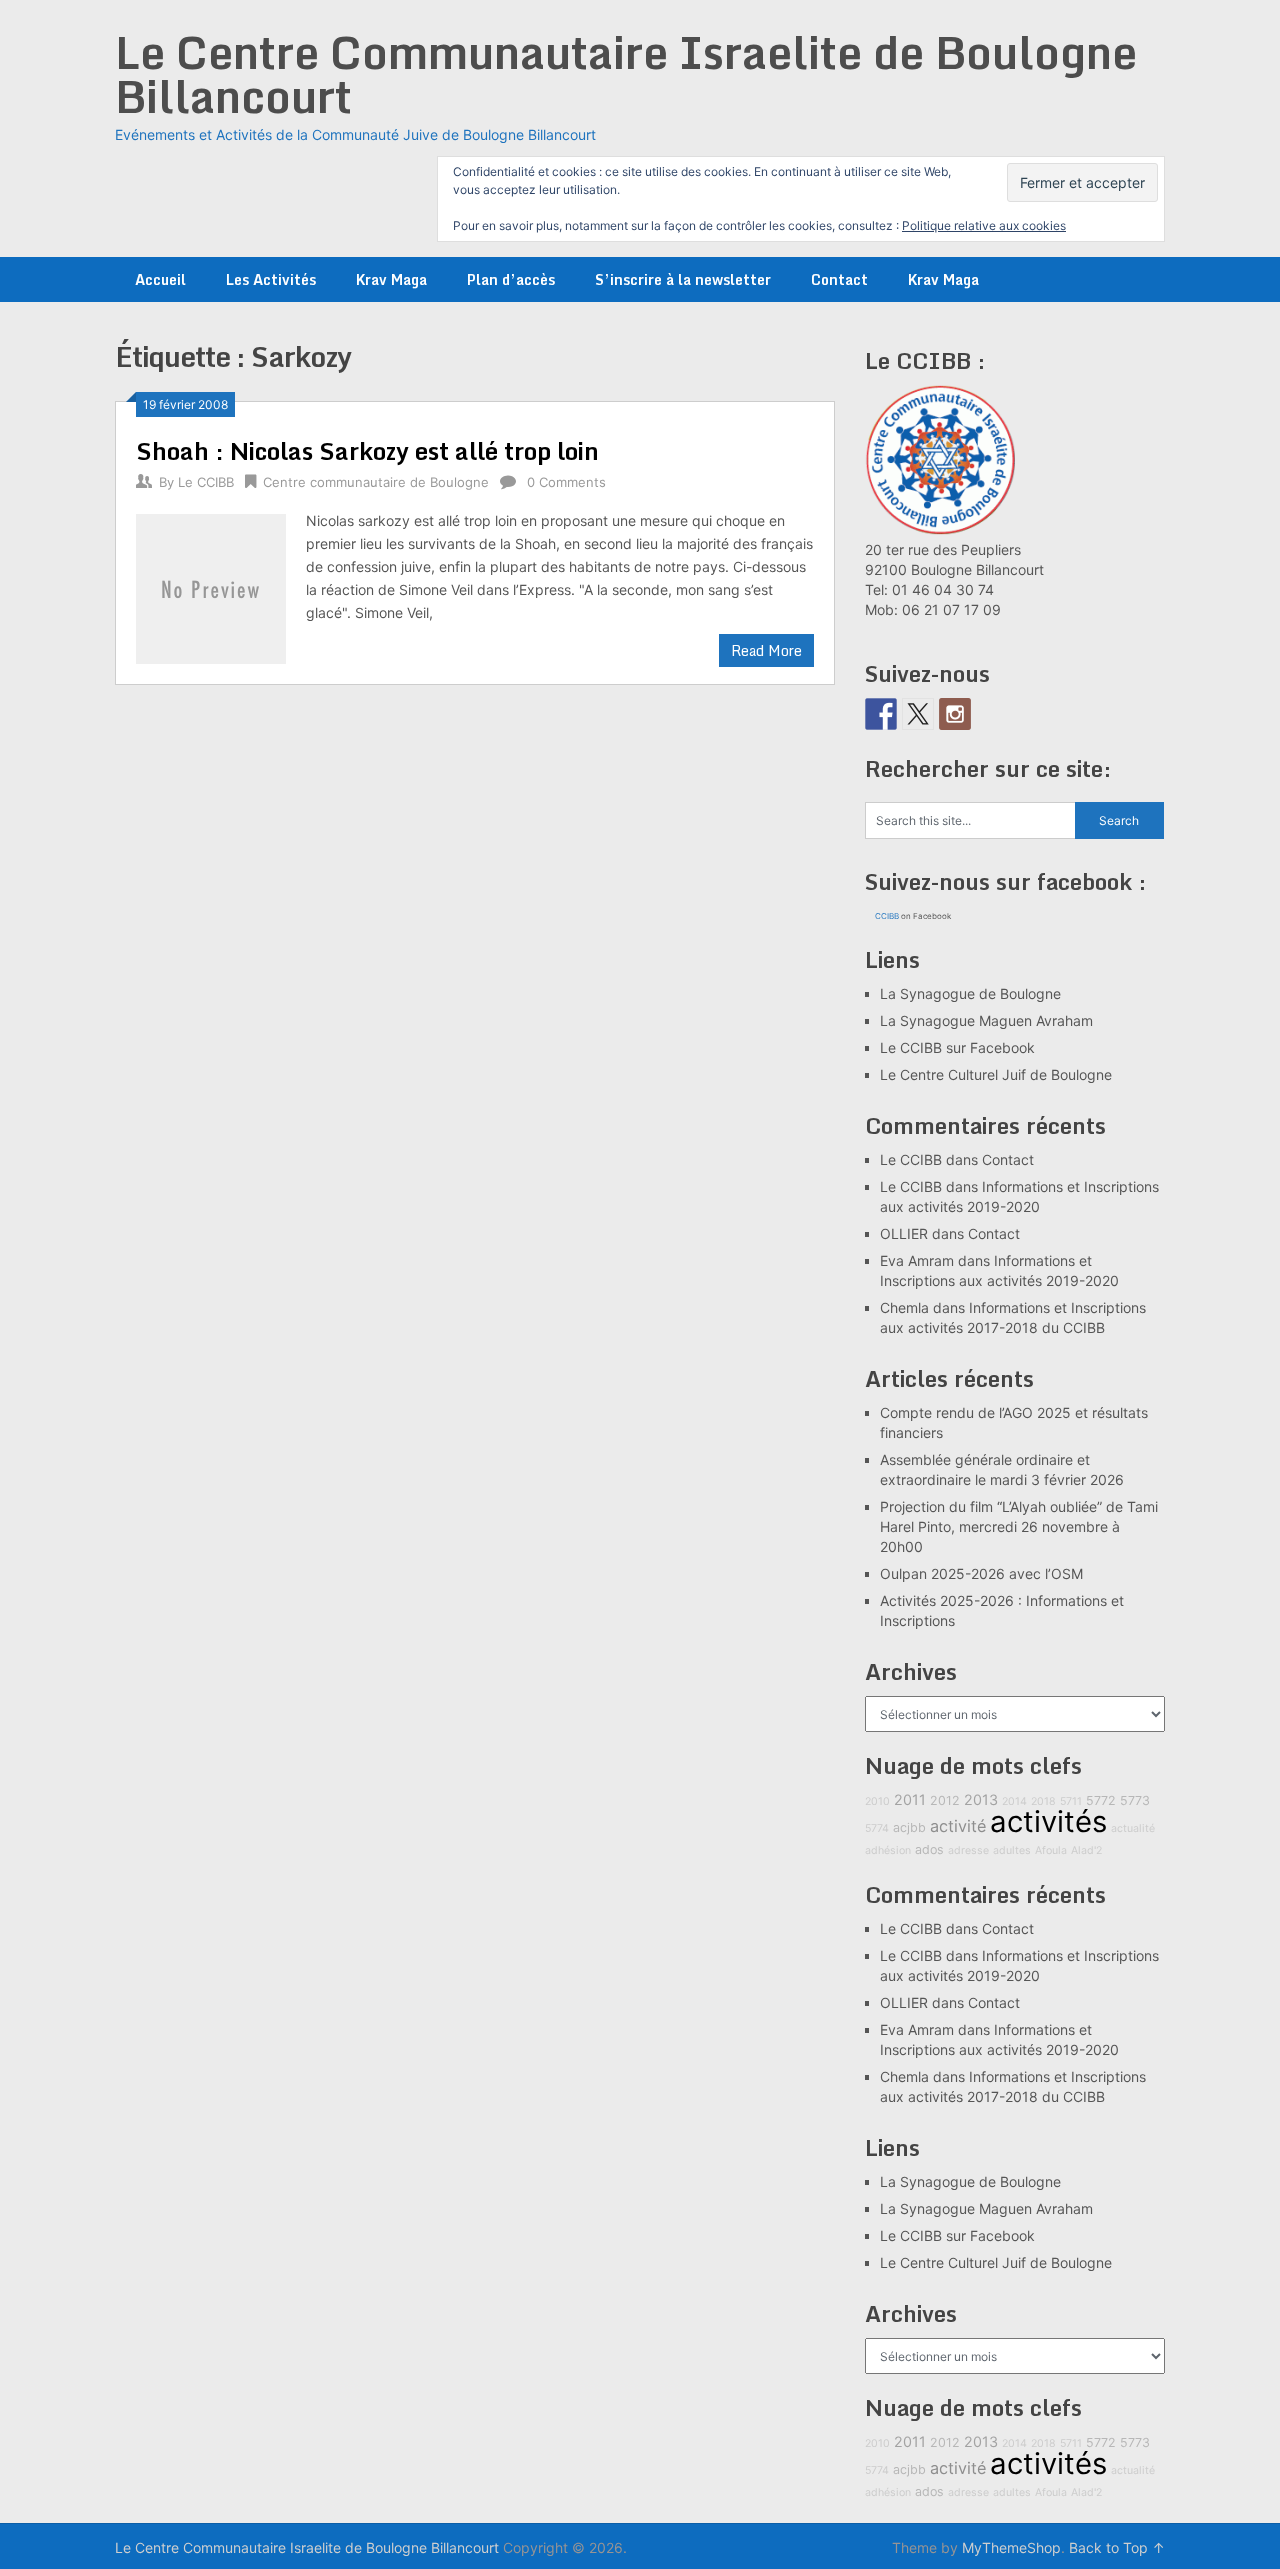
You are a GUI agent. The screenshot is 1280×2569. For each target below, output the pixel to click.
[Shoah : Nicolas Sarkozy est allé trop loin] (211, 586)
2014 (1014, 1801)
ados (929, 1849)
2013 (981, 1799)
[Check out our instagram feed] (955, 714)
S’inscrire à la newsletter (683, 279)
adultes (1012, 1850)
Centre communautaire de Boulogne (376, 482)
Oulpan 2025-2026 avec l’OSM (981, 1573)
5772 (1101, 1800)
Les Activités (271, 279)
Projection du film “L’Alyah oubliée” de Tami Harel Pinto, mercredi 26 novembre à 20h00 (1019, 1526)
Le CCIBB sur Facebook (957, 1047)
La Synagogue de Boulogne (970, 993)
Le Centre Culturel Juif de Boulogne (996, 1074)
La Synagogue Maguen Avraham (986, 1020)
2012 (945, 1800)
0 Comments (566, 482)
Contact (839, 279)
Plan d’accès (511, 279)
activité (958, 1826)
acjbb (909, 1827)
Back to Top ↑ (1117, 2547)
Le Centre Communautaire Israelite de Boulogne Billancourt (626, 74)
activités (1048, 1821)
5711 (1071, 1801)
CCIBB (887, 916)
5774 (877, 1828)
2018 (1043, 1801)
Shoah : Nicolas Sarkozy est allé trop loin (367, 450)
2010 (877, 1801)
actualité (1133, 1828)
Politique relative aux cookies (984, 225)
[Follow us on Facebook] (881, 714)
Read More (766, 650)
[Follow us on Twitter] (918, 714)
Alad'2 (1086, 1850)
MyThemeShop (1011, 2547)
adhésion (888, 1850)
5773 (1135, 1800)
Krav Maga (391, 279)
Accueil (160, 279)
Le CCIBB (206, 482)
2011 (910, 1799)
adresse (968, 1850)
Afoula (1051, 1850)
